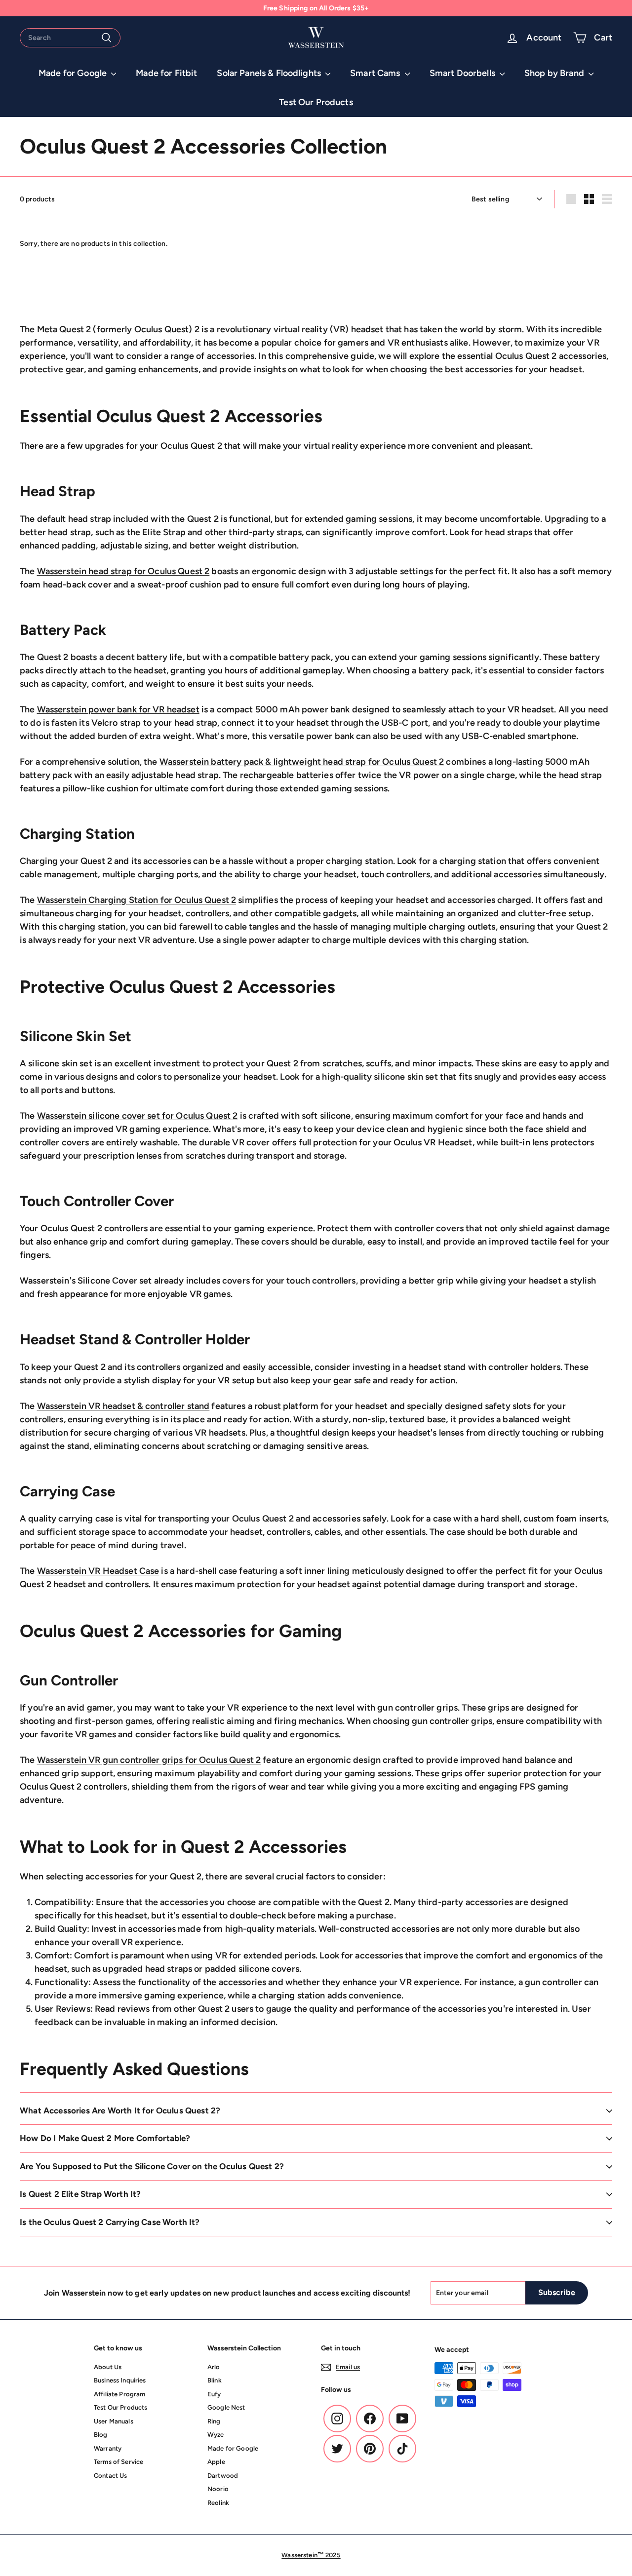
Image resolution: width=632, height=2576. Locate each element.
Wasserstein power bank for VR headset (118, 709)
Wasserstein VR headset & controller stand (123, 1406)
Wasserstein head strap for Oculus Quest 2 (123, 571)
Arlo (214, 2367)
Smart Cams (376, 73)
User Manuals (114, 2421)
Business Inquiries (120, 2380)
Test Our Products (316, 102)
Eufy (214, 2394)
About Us (108, 2367)
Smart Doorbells (463, 73)
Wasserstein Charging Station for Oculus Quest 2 (137, 900)
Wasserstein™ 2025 (311, 2555)
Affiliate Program (119, 2394)
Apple (216, 2462)
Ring (214, 2421)
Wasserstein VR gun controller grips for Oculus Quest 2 (149, 1760)
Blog (101, 2435)
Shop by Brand (555, 73)
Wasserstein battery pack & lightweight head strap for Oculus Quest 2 (302, 762)
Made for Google (74, 73)
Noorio (218, 2489)
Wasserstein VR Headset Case (98, 1571)
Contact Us (110, 2476)
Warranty (108, 2448)
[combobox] (70, 38)
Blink (215, 2380)
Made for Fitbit (166, 73)
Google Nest (226, 2407)
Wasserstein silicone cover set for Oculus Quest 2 (138, 1116)
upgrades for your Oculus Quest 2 (153, 446)
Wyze (216, 2435)
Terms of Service (118, 2462)
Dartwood (223, 2476)
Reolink (218, 2503)
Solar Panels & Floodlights (270, 73)
